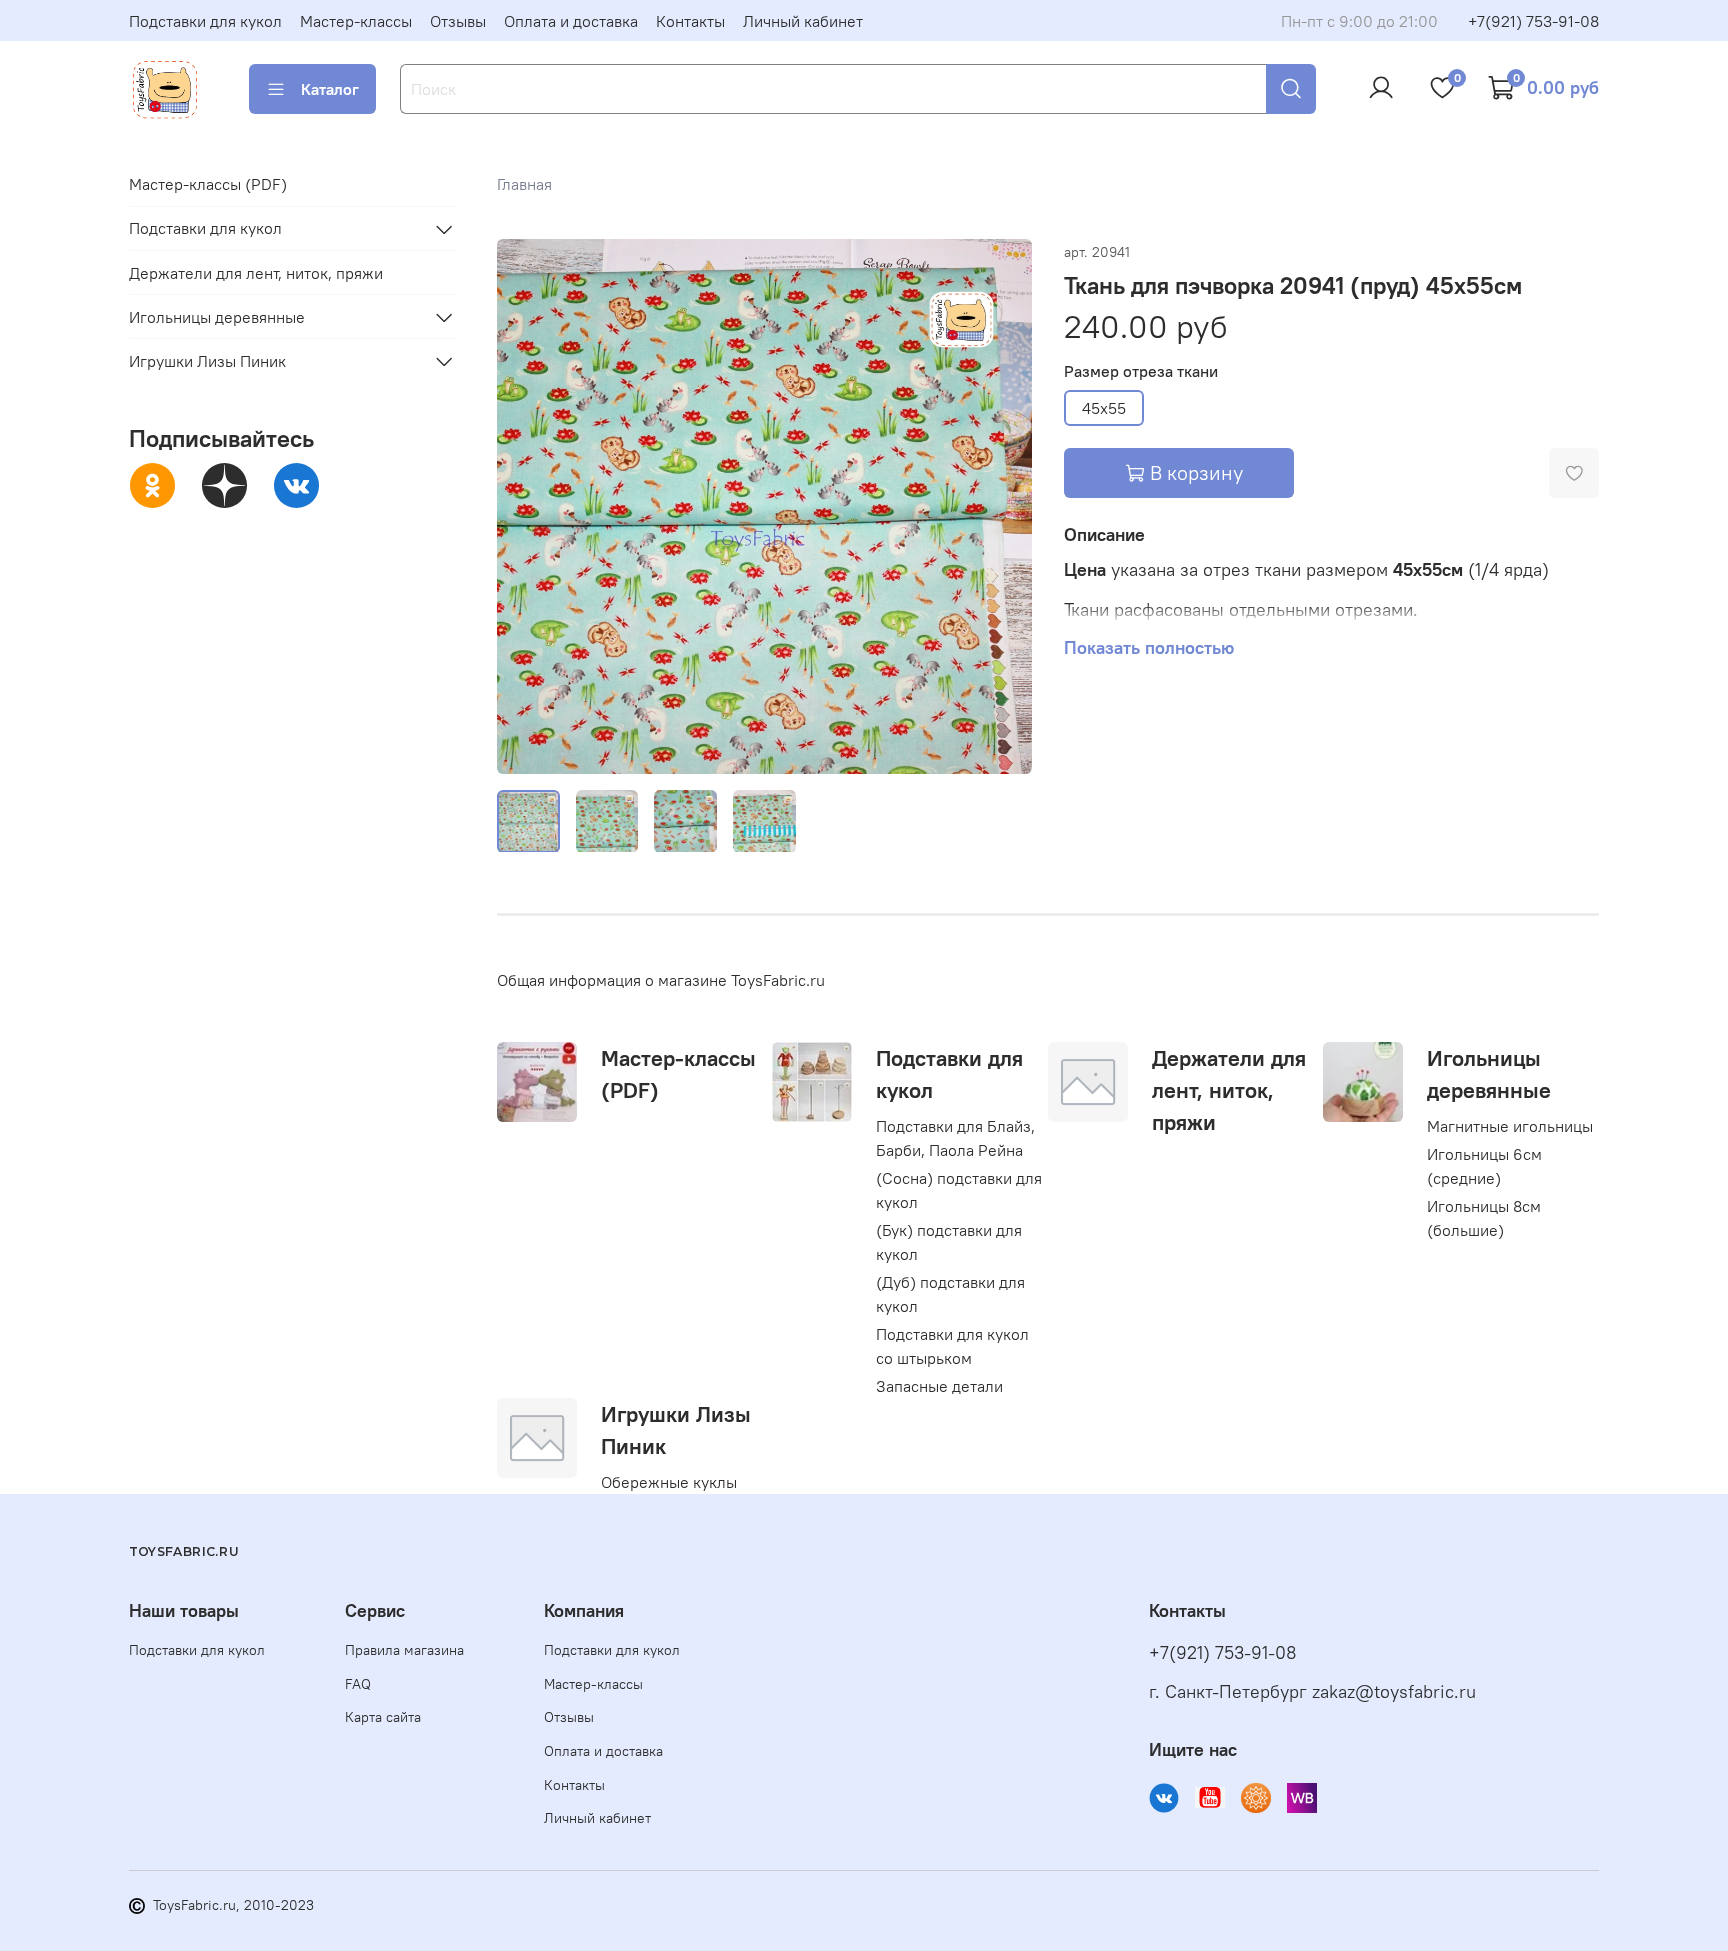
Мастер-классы (356, 21)
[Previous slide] (529, 506)
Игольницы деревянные (217, 317)
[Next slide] (1000, 506)
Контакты (690, 21)
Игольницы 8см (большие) (1484, 1218)
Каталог (330, 89)
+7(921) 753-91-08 (1533, 21)
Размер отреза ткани (1141, 371)
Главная (524, 184)
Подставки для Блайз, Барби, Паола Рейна (955, 1138)
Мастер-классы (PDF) (208, 185)
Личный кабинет (803, 21)
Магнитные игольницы (1510, 1126)
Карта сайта (383, 1717)
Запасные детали (939, 1386)
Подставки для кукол (205, 21)
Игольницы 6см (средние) (1484, 1166)
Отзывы (458, 21)
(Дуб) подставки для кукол (950, 1294)
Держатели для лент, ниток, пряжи (1229, 1090)
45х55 (1104, 408)
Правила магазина (404, 1650)
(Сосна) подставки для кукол (959, 1190)
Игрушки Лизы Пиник (207, 361)
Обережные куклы (669, 1482)
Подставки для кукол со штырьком (952, 1346)
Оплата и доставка (571, 21)
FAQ (358, 1684)
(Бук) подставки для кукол (949, 1242)
